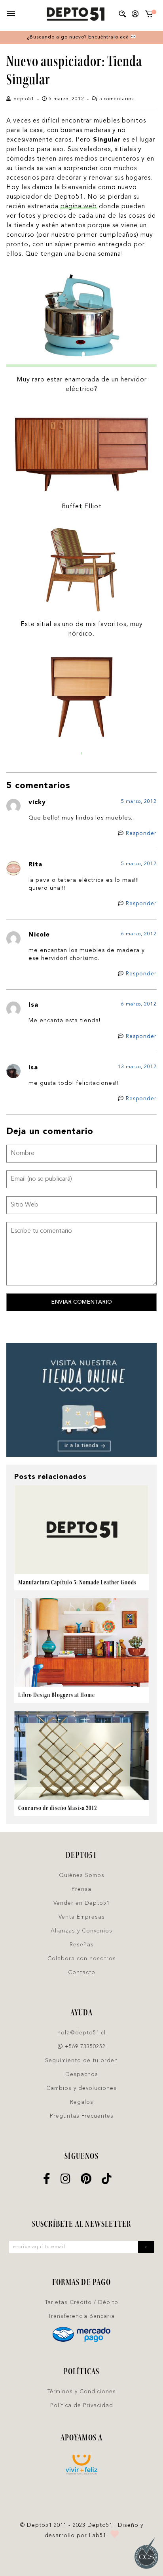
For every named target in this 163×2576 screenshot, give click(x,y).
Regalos (82, 2102)
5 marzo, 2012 (139, 802)
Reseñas (82, 1945)
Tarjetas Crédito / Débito (82, 2302)
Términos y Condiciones (82, 2392)
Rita (35, 865)
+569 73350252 (84, 2047)
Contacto (82, 1973)
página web (79, 207)
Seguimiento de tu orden (81, 2061)
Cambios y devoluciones (81, 2088)
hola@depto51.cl (81, 2033)
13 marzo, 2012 (137, 1067)
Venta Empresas (82, 1917)
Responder (141, 833)
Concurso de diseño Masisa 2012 (58, 1808)
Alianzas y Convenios (81, 1931)
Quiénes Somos (82, 1875)
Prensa (81, 1889)
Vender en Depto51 (81, 1903)
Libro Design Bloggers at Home (57, 1695)
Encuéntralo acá (109, 37)
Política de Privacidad (82, 2406)
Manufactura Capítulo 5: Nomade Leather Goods (77, 1582)
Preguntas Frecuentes (82, 2116)
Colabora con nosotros (82, 1959)
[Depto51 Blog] (75, 14)
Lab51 (98, 2536)
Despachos (82, 2074)
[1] (149, 16)
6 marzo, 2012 (139, 934)
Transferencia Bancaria (81, 2316)
